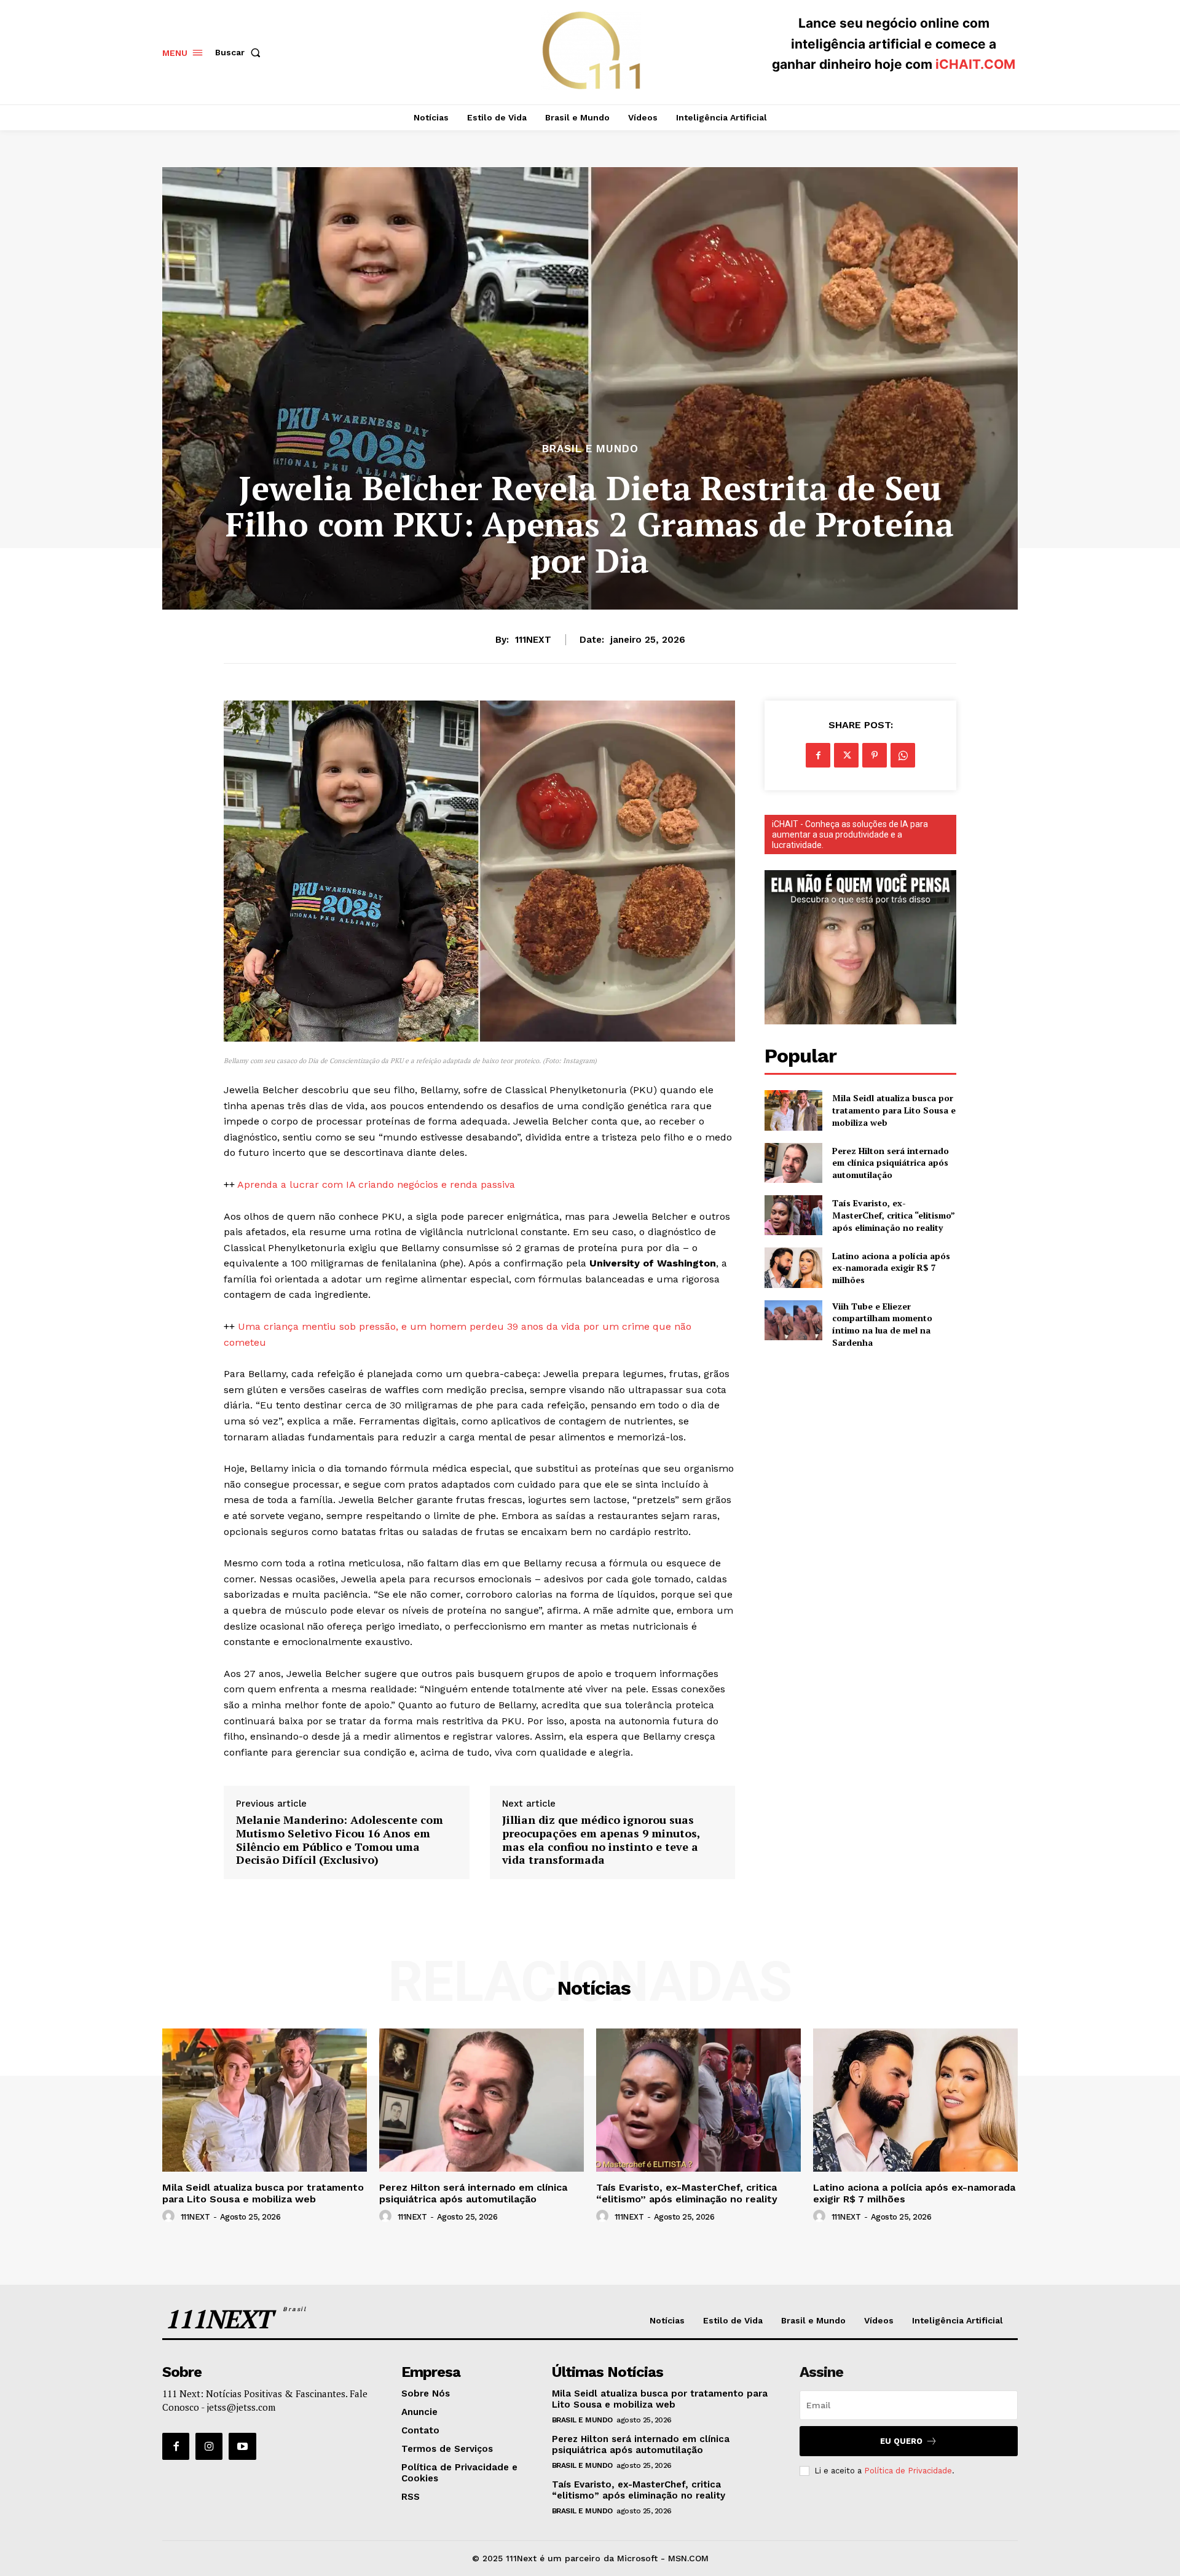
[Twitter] (846, 755)
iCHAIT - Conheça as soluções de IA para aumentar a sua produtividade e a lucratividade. (850, 834)
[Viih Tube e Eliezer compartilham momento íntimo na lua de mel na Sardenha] (793, 1320)
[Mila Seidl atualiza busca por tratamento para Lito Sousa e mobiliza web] (793, 1110)
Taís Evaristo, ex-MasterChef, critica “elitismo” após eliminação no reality (894, 1215)
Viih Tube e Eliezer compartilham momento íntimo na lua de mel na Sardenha (882, 1324)
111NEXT (533, 640)
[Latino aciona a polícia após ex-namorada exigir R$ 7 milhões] (793, 1267)
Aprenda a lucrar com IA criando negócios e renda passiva (376, 1184)
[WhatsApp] (903, 755)
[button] (240, 52)
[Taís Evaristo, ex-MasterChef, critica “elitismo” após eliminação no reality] (793, 1215)
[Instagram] (209, 2446)
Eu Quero (901, 2441)
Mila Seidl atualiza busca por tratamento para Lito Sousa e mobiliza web (894, 1110)
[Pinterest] (875, 755)
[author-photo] (170, 2217)
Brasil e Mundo (590, 449)
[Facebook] (818, 755)
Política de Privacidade (908, 2471)
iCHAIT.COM (975, 64)
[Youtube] (242, 2446)
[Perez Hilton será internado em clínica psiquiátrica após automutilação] (793, 1163)
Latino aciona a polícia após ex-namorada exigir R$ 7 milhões (891, 1268)
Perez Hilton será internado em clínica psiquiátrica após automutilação (891, 1163)
